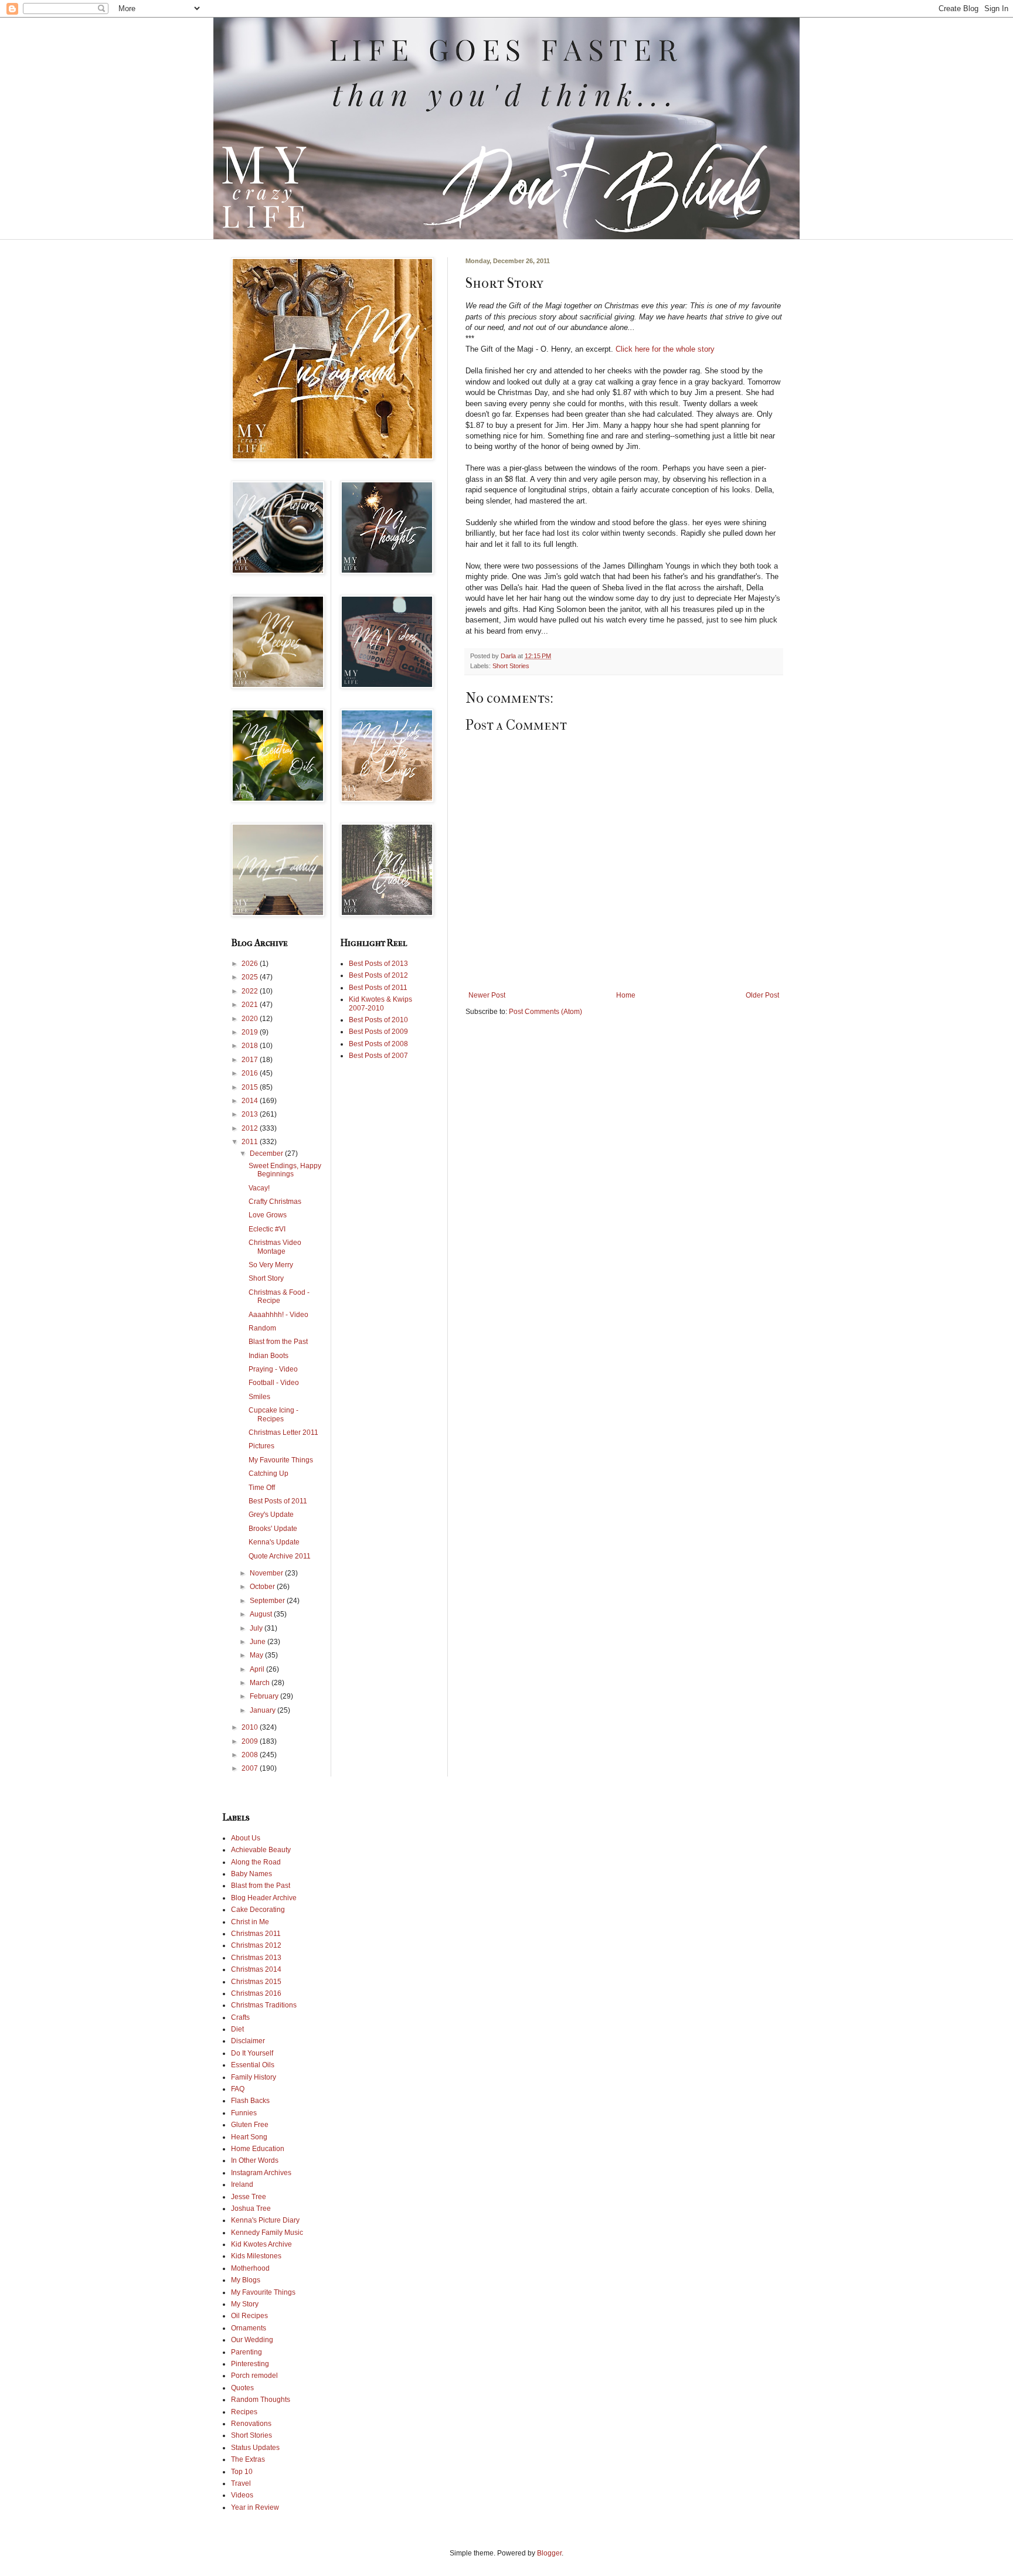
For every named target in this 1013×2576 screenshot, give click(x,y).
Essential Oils (253, 2065)
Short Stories (511, 666)
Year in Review (255, 2507)
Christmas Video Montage (275, 1247)
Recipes (244, 2412)
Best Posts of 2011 (278, 1501)
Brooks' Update (273, 1529)
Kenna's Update (274, 1542)
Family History (254, 2077)
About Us (246, 1838)
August (262, 1614)
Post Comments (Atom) (545, 1012)
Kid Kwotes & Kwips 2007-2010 (380, 1003)
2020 (251, 1019)
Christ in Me (250, 1922)
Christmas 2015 (256, 1982)
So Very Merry (271, 1265)
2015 (251, 1087)
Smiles (259, 1397)
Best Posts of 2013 (378, 964)
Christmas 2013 (256, 1958)
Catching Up (268, 1474)
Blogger (549, 2553)
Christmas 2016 (256, 1993)
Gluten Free (250, 2125)
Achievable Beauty (261, 1850)
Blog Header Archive (264, 1898)
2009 (251, 1741)
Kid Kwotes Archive (261, 2244)
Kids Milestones (256, 2256)
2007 (251, 1768)
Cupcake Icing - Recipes (273, 1414)
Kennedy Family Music (267, 2233)
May (257, 1655)
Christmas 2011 (256, 1934)
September (268, 1601)
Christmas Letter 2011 (283, 1432)
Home (626, 995)
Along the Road (256, 1862)
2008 (251, 1755)
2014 (251, 1101)
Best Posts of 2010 (378, 1020)
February (265, 1696)
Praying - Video (273, 1369)
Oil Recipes (249, 2316)
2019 (251, 1032)
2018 (251, 1046)
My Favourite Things (281, 1460)
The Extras (248, 2459)
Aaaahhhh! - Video (278, 1315)
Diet (237, 2029)
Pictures (261, 1446)
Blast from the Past (278, 1342)
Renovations (251, 2424)
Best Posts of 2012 (378, 975)
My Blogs (246, 2280)
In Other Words (255, 2160)
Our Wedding (252, 2340)
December (267, 1153)
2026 (251, 964)
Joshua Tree (251, 2209)
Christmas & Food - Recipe (279, 1296)
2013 (251, 1114)
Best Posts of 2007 (378, 1056)
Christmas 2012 (256, 1945)
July (257, 1628)
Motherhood (250, 2268)
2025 (251, 977)
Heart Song (249, 2137)
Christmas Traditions (264, 2005)
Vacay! (259, 1188)
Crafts (240, 2017)
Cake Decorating (258, 1910)
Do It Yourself (252, 2053)
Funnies (244, 2113)
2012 (251, 1128)
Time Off (262, 1488)
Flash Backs (250, 2101)
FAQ (238, 2089)
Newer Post (487, 995)
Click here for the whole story (664, 349)
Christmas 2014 (256, 1969)
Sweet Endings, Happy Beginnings (285, 1170)
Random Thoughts (261, 2400)
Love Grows (268, 1215)
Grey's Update (271, 1515)
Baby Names (251, 1874)
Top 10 (242, 2472)
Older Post (762, 995)
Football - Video (274, 1383)
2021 (251, 1005)
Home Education (258, 2149)
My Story (245, 2304)
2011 (251, 1142)
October (263, 1587)
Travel (241, 2483)
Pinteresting (250, 2364)
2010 (251, 1727)
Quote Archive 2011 (280, 1556)
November (267, 1573)
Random (262, 1328)
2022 (251, 991)
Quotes (242, 2388)
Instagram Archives (261, 2173)
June (259, 1642)
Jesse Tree (249, 2197)
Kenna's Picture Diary (265, 2220)
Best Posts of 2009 (378, 1032)
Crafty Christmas (275, 1202)
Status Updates (255, 2448)
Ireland (242, 2184)
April (258, 1669)
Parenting (247, 2352)
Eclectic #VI (267, 1229)
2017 (251, 1060)
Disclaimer (248, 2041)
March (261, 1683)
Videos (242, 2495)
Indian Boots (268, 1356)
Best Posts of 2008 (378, 1044)
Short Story (266, 1278)
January (264, 1710)
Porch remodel (254, 2376)
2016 (251, 1073)
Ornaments (249, 2328)
